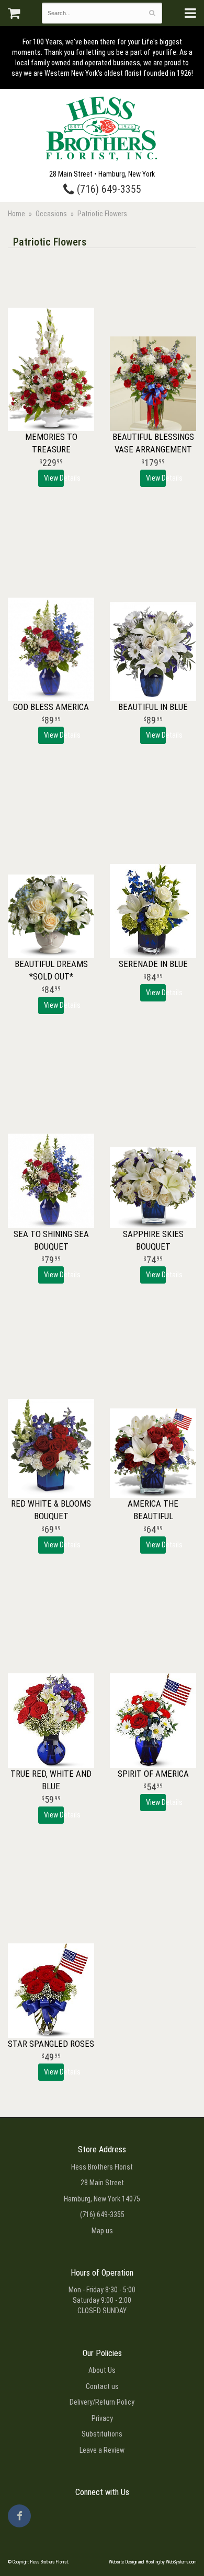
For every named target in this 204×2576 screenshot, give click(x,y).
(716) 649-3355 (108, 189)
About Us (102, 2370)
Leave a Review (102, 2450)
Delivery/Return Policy (102, 2402)
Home (16, 214)
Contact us (102, 2386)
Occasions (51, 214)
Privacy (102, 2418)
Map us (102, 2231)
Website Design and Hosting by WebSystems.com (152, 2562)
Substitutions (102, 2434)
